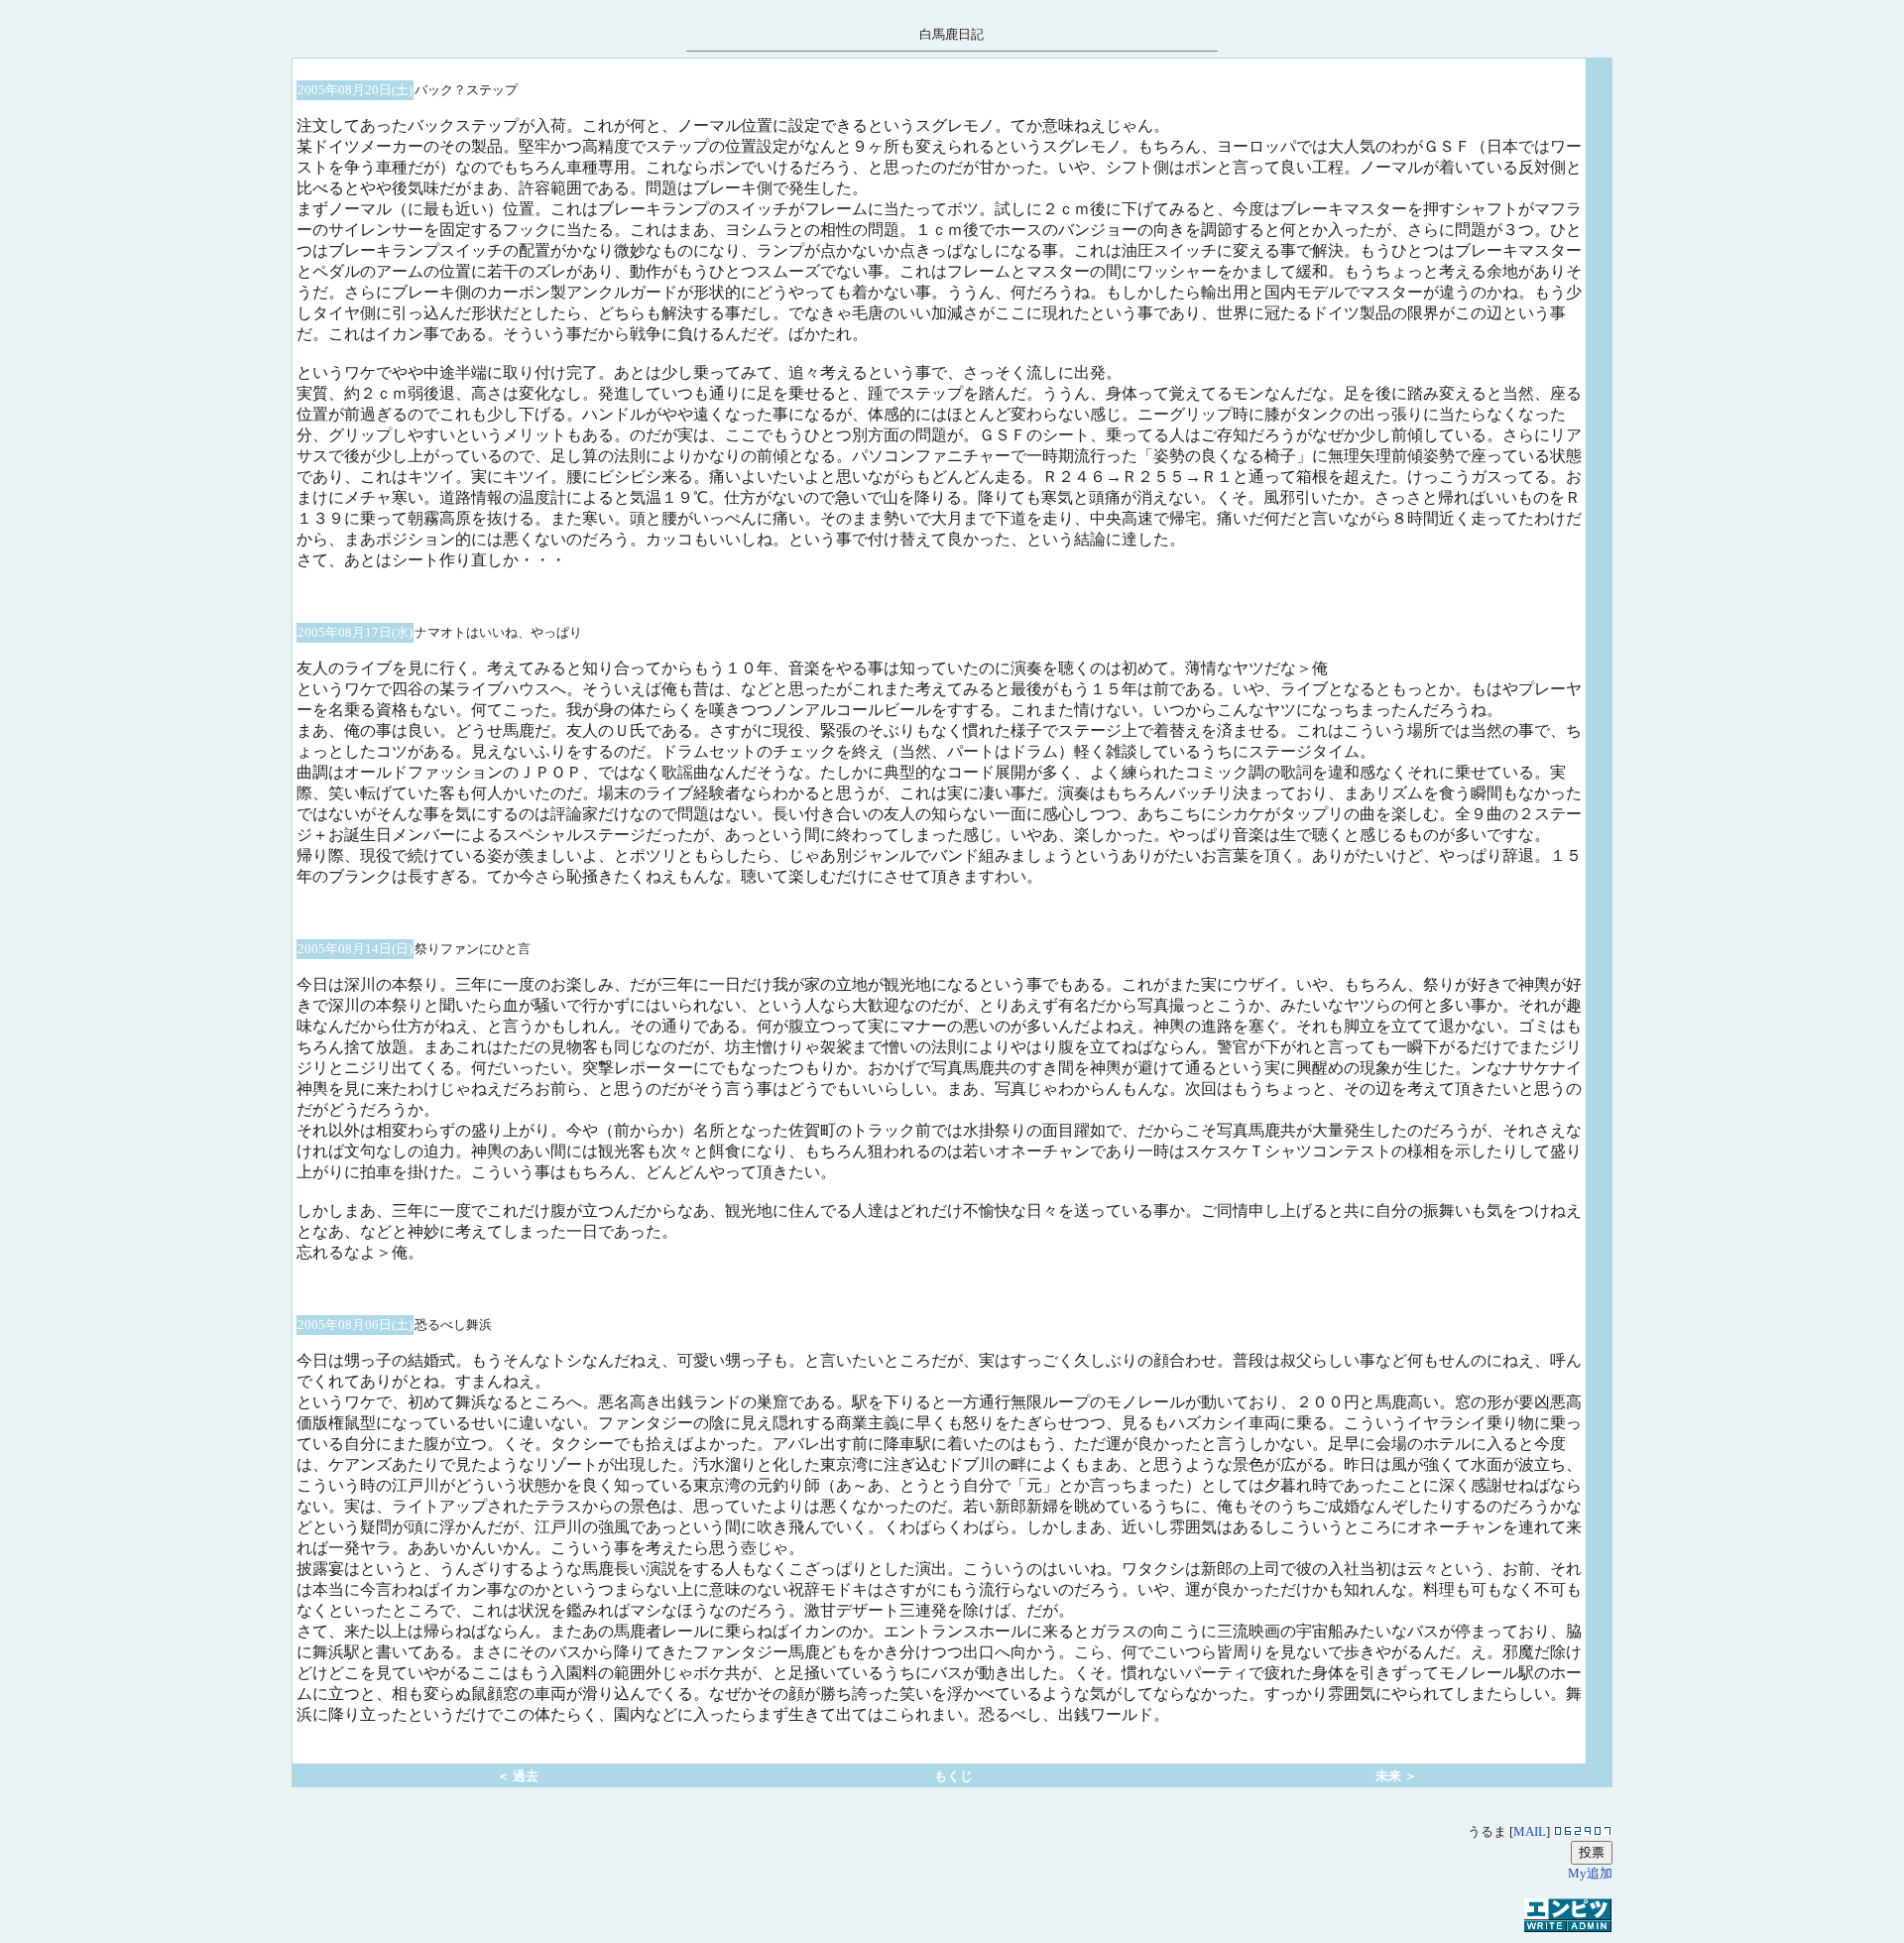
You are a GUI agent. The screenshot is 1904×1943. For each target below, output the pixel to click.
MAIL (1530, 1831)
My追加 (1590, 1873)
